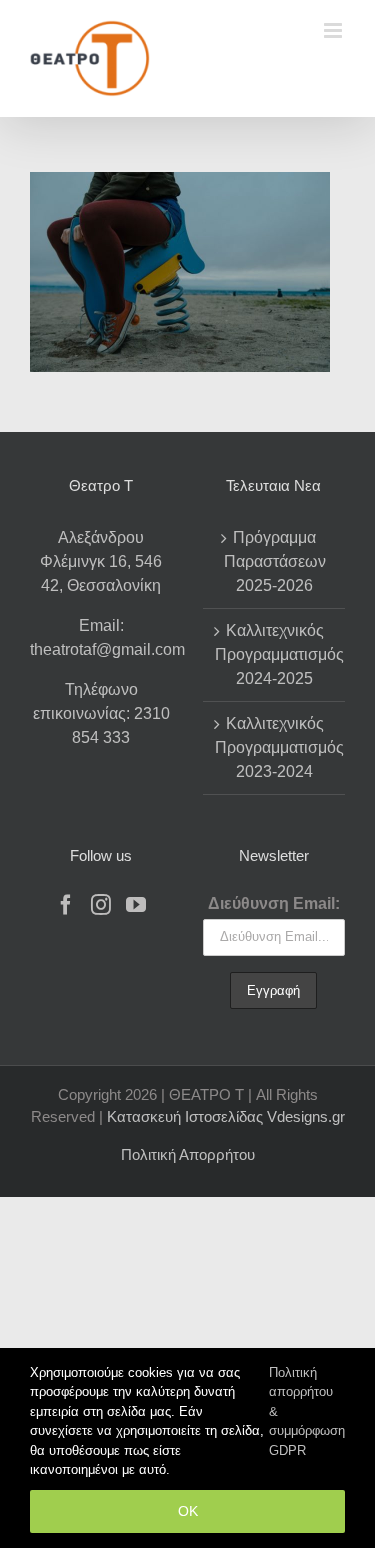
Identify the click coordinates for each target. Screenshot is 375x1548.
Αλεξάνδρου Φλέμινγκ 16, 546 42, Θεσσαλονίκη (101, 561)
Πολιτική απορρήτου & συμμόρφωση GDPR (307, 1411)
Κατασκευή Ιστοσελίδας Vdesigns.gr (226, 1116)
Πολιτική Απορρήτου (188, 1154)
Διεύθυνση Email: (274, 903)
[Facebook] (66, 905)
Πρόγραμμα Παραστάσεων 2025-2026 (275, 561)
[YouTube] (136, 905)
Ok (188, 1511)
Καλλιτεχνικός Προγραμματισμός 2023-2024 (275, 747)
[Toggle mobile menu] (334, 30)
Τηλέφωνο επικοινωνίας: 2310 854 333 (101, 713)
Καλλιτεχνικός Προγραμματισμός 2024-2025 (275, 654)
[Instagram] (101, 905)
